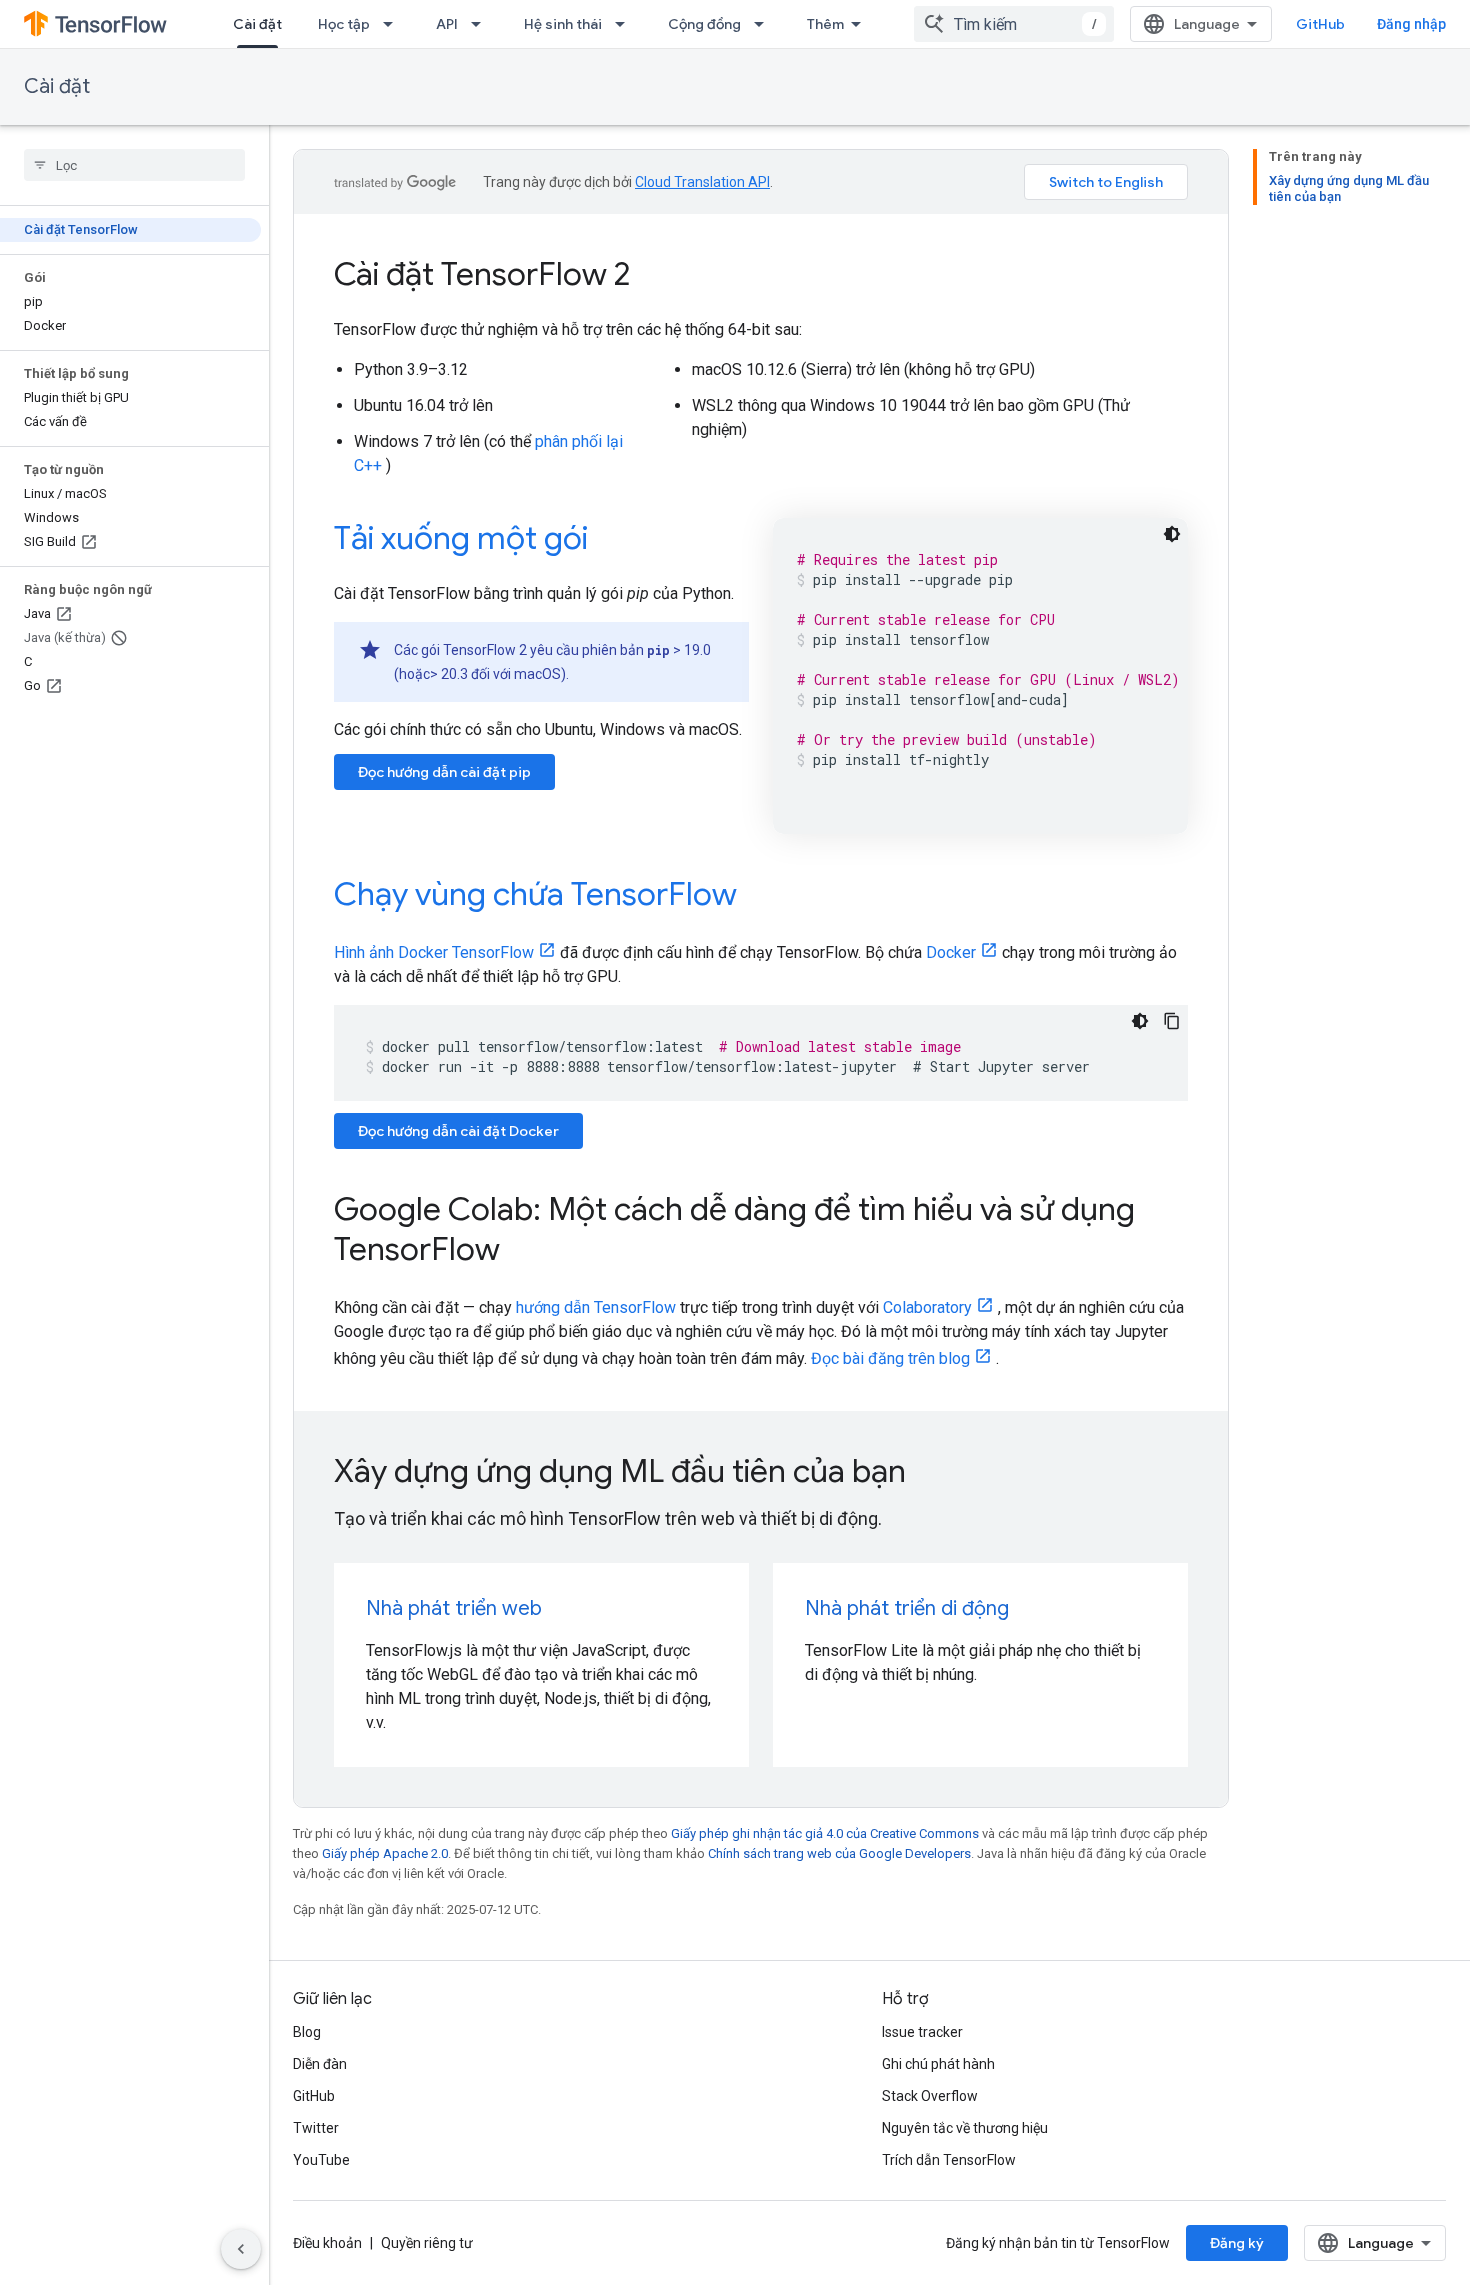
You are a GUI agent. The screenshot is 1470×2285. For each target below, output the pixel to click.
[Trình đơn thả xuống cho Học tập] (394, 24)
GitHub (1320, 24)
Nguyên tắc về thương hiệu (965, 2128)
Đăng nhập (1411, 24)
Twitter (316, 2128)
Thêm (825, 24)
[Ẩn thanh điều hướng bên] (241, 2249)
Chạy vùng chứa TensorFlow (535, 894)
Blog (307, 2032)
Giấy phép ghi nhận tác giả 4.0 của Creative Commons (825, 1833)
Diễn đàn (320, 2064)
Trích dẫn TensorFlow (949, 2160)
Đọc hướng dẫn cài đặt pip (444, 772)
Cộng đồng (704, 24)
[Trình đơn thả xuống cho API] (482, 24)
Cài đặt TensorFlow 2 (482, 274)
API (447, 24)
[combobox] (1014, 24)
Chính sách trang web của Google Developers (839, 1853)
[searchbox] (134, 165)
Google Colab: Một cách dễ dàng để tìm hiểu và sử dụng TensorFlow (734, 1229)
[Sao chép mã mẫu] (1172, 1021)
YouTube (321, 2160)
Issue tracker (922, 2032)
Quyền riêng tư (427, 2243)
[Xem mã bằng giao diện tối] (1172, 534)
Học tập (344, 24)
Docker (951, 952)
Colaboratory (927, 1307)
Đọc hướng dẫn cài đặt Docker (458, 1131)
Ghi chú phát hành (938, 2064)
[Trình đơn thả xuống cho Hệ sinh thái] (626, 24)
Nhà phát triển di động (907, 1608)
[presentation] (761, 1471)
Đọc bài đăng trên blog (890, 1358)
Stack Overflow (930, 2096)
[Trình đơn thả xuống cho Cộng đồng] (765, 24)
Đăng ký (1237, 2243)
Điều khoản (327, 2243)
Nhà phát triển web (454, 1608)
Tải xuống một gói (461, 538)
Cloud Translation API (702, 182)
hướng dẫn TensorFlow (596, 1307)
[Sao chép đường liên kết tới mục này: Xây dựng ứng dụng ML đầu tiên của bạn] (933, 1474)
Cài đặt (257, 24)
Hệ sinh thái (563, 24)
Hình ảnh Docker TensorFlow (434, 952)
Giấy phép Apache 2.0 (385, 1853)
